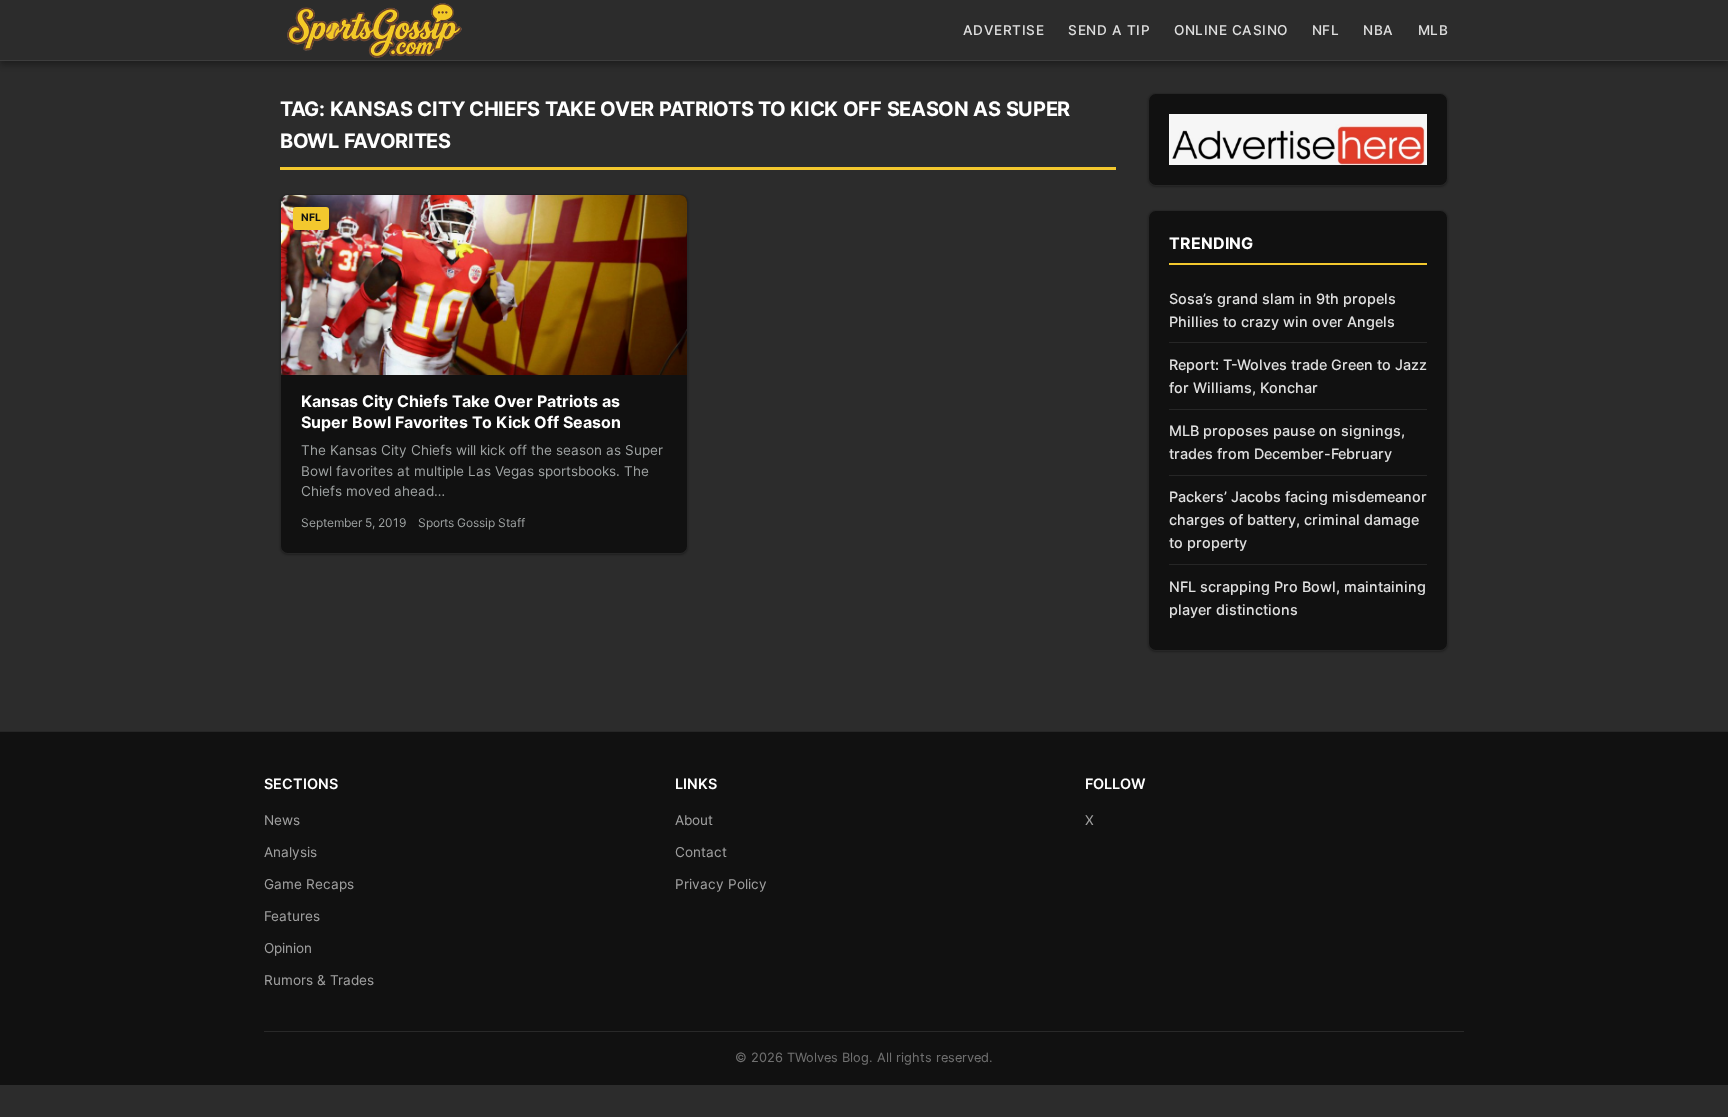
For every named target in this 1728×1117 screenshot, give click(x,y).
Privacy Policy (721, 884)
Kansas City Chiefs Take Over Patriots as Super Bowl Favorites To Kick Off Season (461, 412)
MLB (1433, 30)
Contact (701, 852)
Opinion (288, 948)
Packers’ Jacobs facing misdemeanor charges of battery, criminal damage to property (1298, 519)
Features (292, 916)
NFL (1326, 30)
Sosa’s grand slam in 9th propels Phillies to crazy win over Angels (1282, 310)
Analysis (290, 852)
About (694, 820)
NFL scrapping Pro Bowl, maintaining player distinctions (1297, 598)
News (282, 820)
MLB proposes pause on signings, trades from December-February (1287, 442)
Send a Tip (1109, 30)
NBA (1378, 30)
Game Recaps (309, 884)
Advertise (1004, 30)
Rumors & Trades (319, 980)
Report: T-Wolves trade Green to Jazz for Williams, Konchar (1298, 376)
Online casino (1231, 30)
